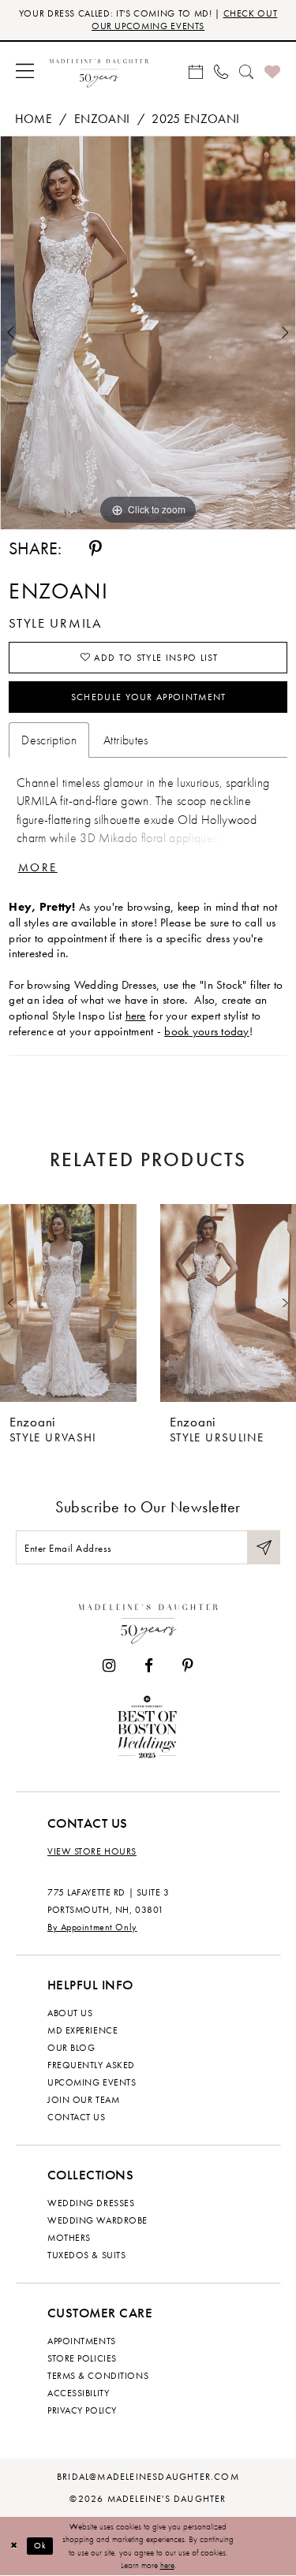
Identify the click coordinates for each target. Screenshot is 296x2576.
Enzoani (102, 119)
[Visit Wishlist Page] (272, 71)
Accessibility (78, 2393)
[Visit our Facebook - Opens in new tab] (149, 1666)
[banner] (99, 71)
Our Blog (71, 2048)
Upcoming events (92, 2082)
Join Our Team (83, 2100)
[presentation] (68, 1303)
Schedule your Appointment (149, 697)
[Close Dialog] (14, 2546)
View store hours (92, 1851)
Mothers (69, 2238)
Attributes (126, 740)
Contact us (77, 2117)
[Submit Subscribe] (264, 1547)
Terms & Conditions (98, 2376)
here (136, 1016)
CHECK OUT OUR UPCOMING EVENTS (184, 20)
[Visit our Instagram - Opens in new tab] (109, 1666)
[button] (25, 71)
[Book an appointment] (196, 71)
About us (70, 2013)
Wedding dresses (91, 2203)
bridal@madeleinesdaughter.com (148, 2477)
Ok (41, 2545)
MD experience (82, 2030)
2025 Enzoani (195, 119)
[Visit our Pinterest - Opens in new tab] (188, 1666)
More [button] (38, 867)
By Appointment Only (92, 1927)
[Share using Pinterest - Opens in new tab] (96, 549)
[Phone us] (221, 71)
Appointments (82, 2341)
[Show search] (246, 71)
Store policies (82, 2358)
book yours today (207, 1031)
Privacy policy (82, 2410)
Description (49, 740)
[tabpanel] (148, 333)
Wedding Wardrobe (97, 2220)
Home (34, 119)
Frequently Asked (91, 2065)
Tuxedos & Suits (86, 2255)
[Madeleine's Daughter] (148, 1621)
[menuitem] (25, 71)
